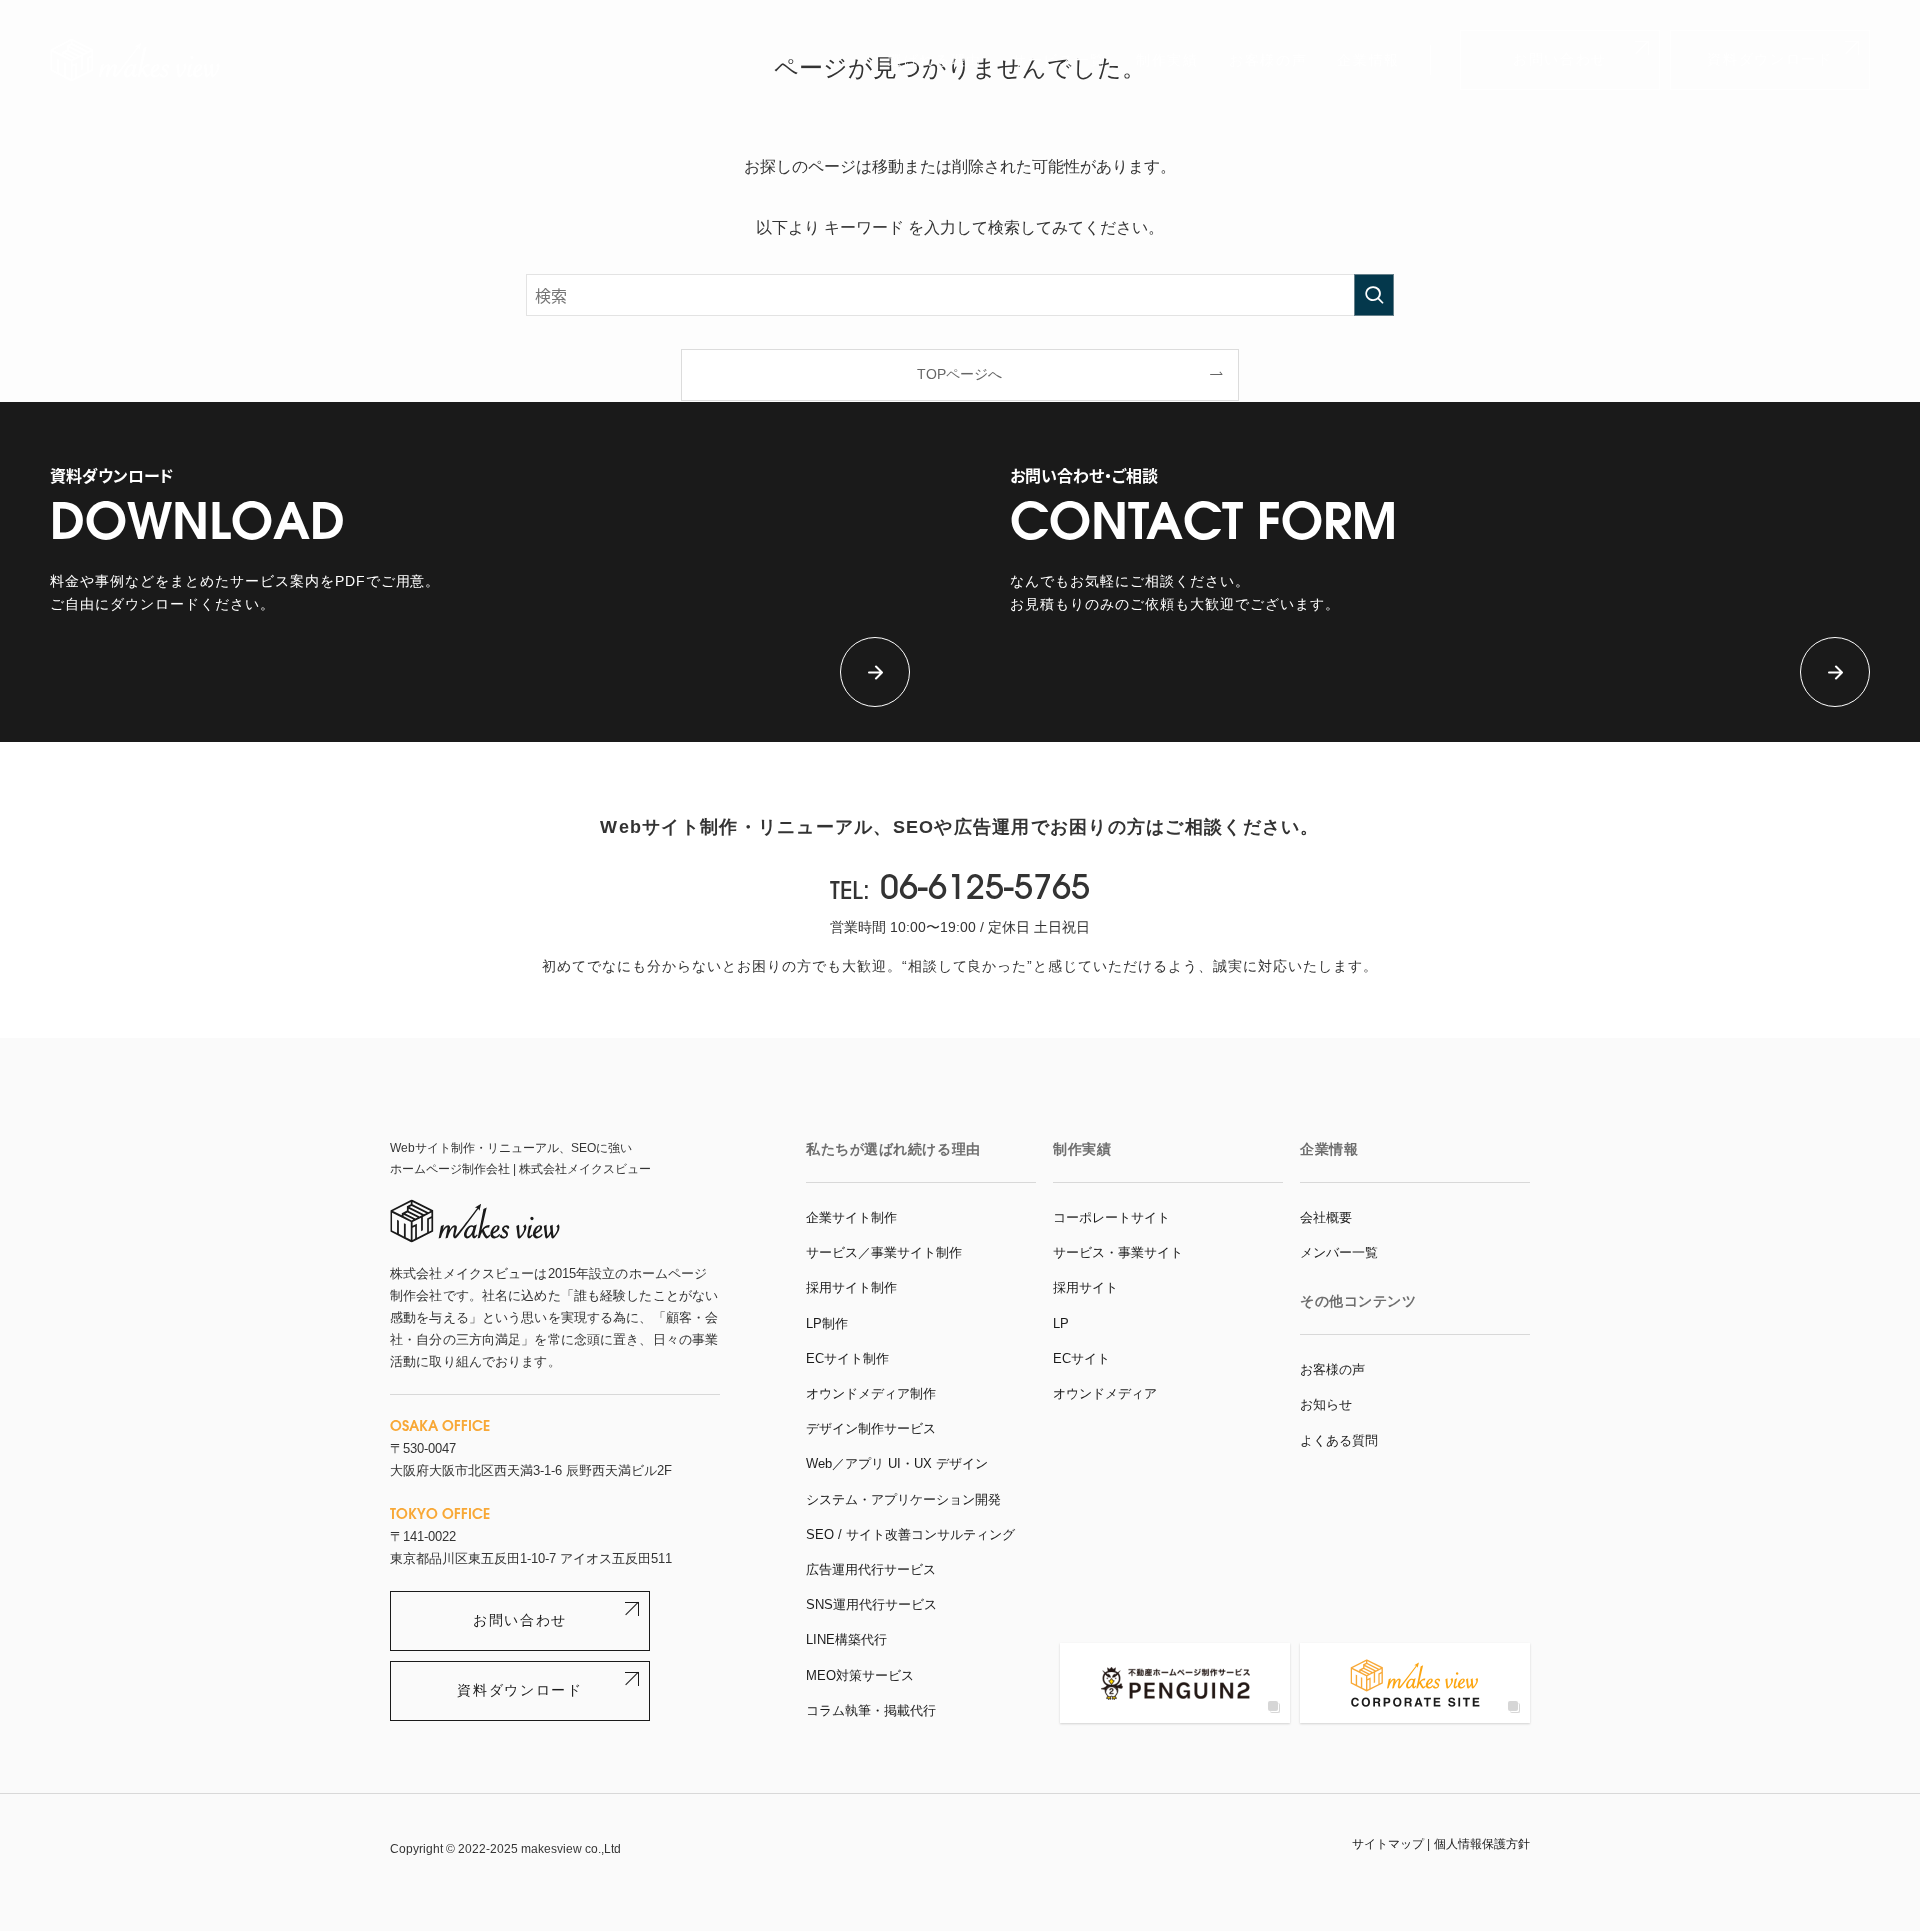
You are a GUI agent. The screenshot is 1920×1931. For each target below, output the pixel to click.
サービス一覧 (1059, 60)
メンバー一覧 (1339, 1252)
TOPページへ (959, 374)
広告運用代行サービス (871, 1569)
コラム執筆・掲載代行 (871, 1710)
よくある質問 (1339, 1440)
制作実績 (1167, 60)
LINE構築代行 (846, 1639)
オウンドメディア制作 (871, 1393)
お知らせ (1326, 1404)
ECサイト (1081, 1358)
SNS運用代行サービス (871, 1604)
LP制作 (827, 1323)
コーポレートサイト (1111, 1217)
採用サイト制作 (851, 1287)
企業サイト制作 (851, 1217)
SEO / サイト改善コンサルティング (910, 1534)
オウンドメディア (1105, 1393)
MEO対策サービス (860, 1675)
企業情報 (1368, 60)
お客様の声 (1268, 60)
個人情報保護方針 (1482, 1844)
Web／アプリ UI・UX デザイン (897, 1463)
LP (1061, 1323)
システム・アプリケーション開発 (903, 1499)
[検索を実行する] (1374, 295)
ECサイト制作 (847, 1358)
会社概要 (1326, 1217)
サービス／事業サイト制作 (884, 1252)
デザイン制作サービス (871, 1428)
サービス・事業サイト (1118, 1252)
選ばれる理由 (935, 60)
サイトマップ (1388, 1844)
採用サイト (1085, 1287)
